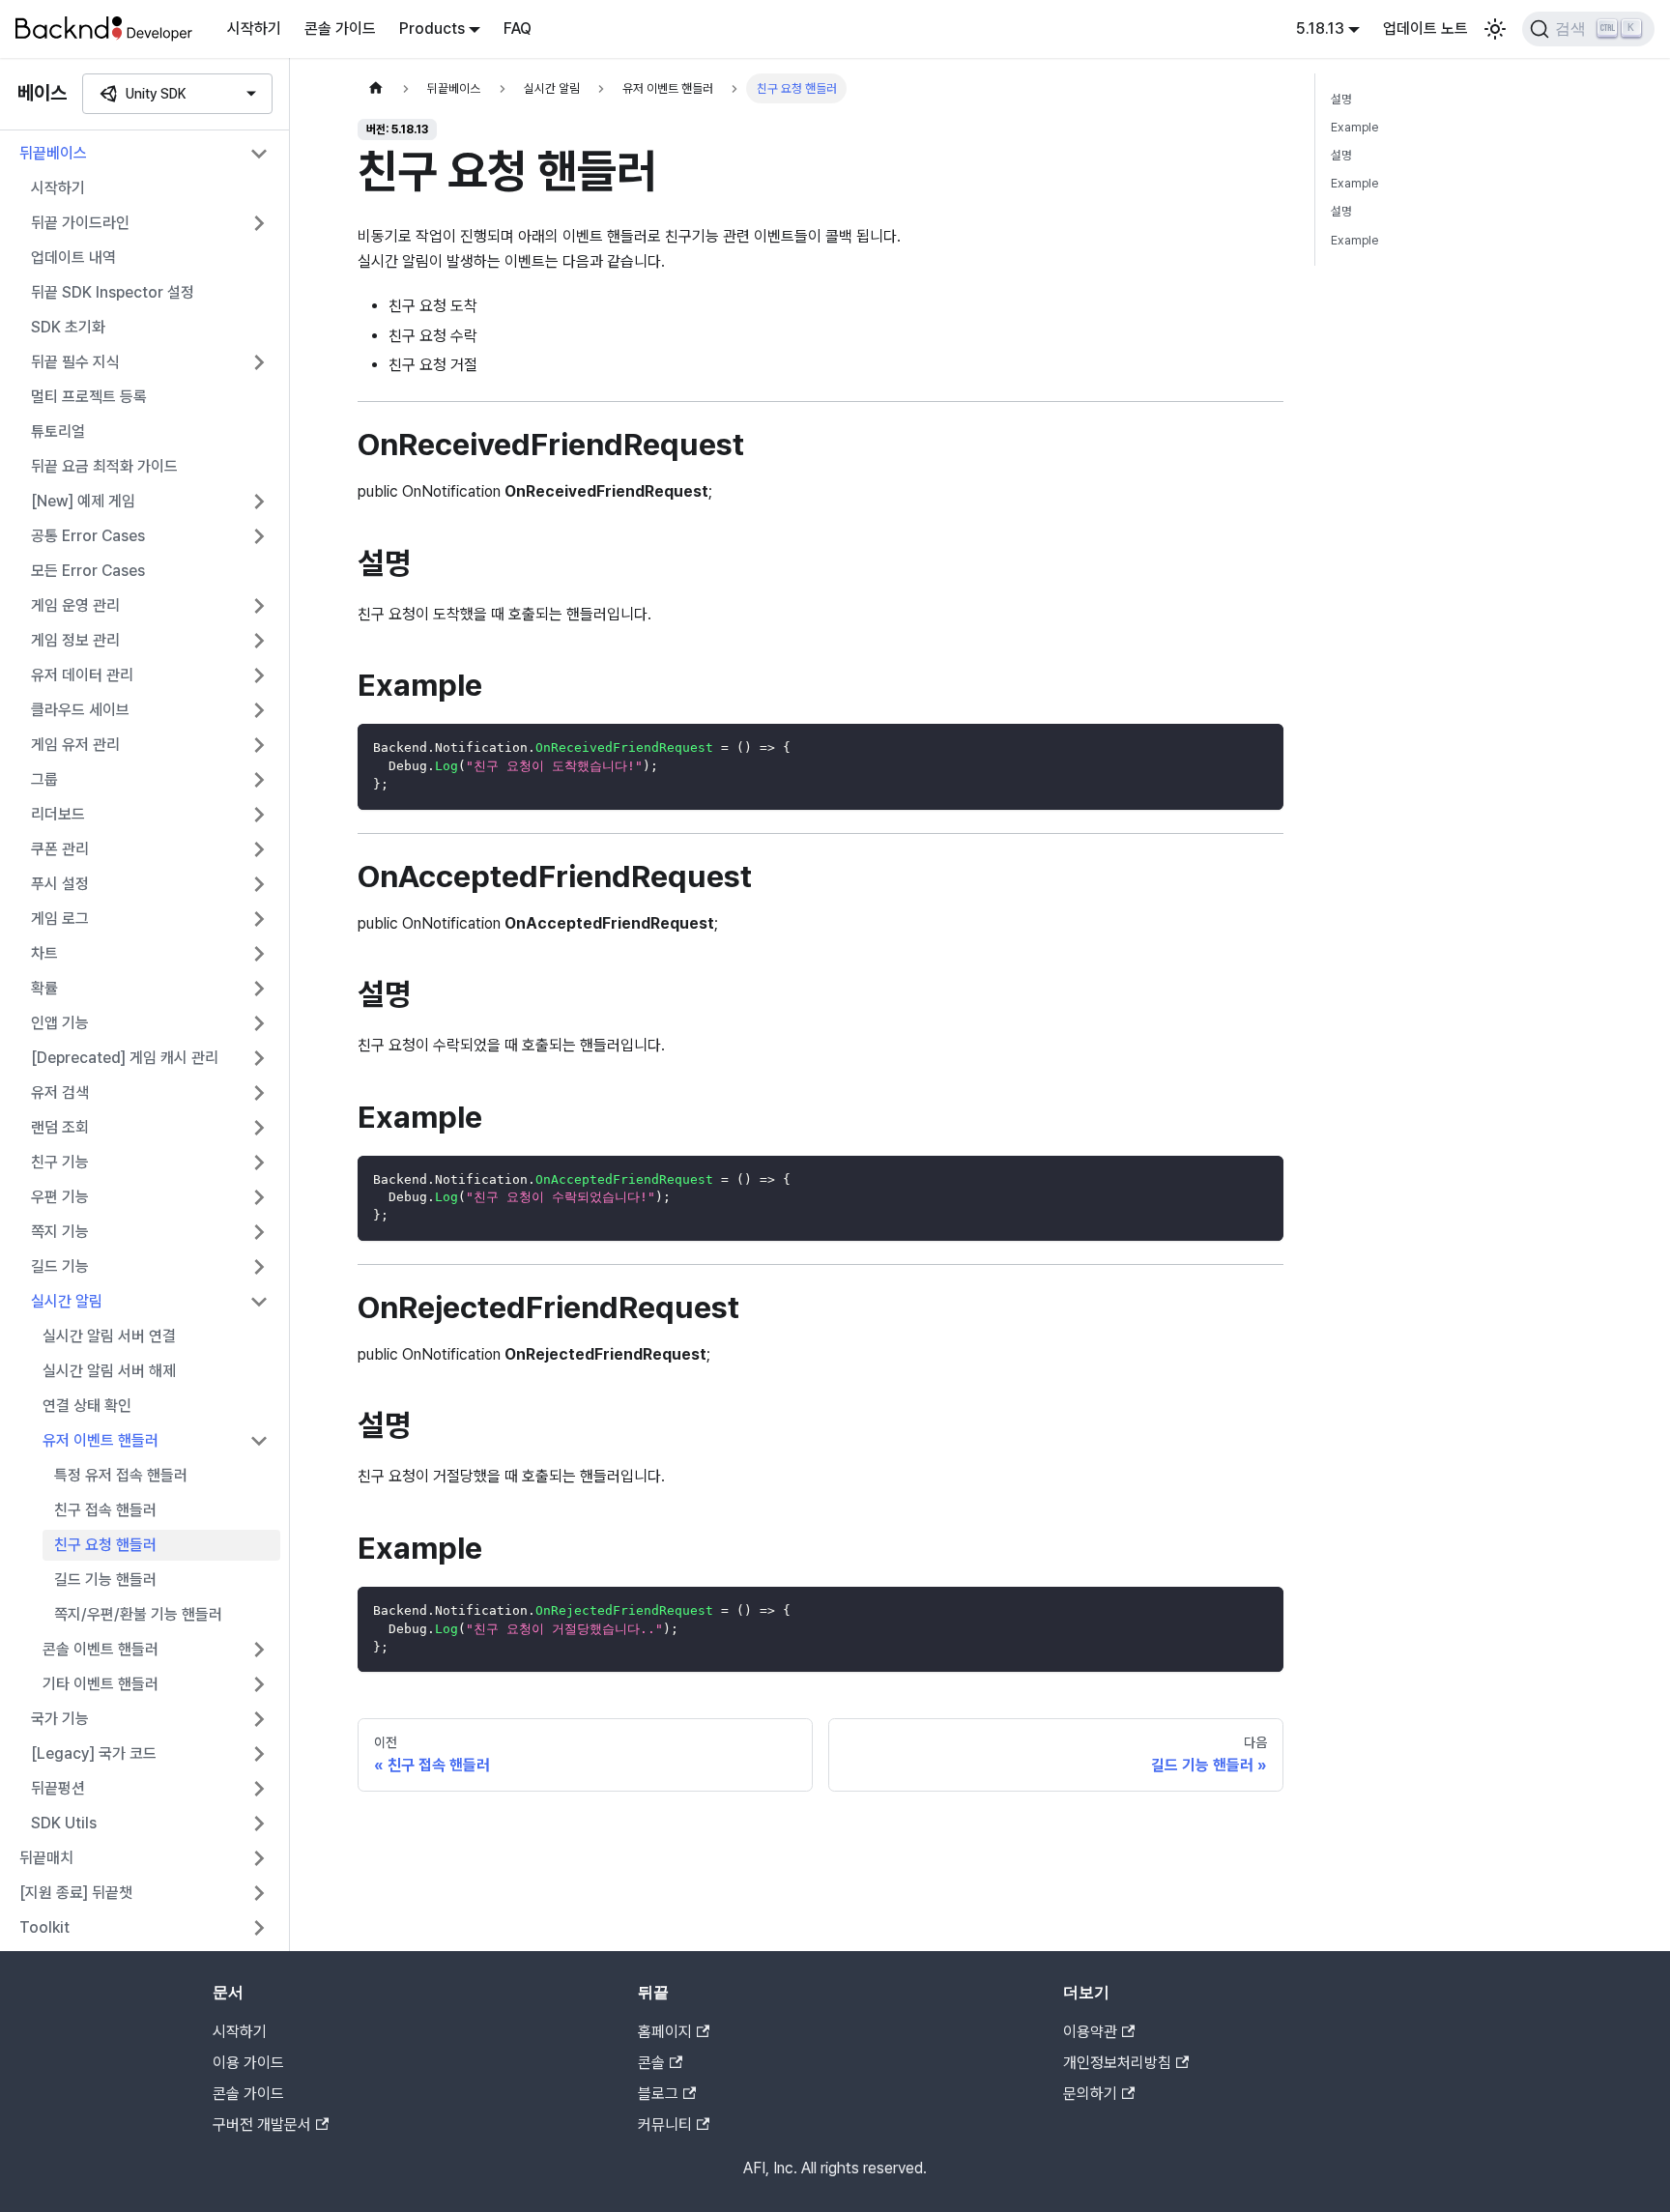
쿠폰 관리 (60, 849)
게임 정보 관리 (75, 640)
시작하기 (254, 29)
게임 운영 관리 (75, 605)
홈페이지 (665, 2032)
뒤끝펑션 (58, 1788)
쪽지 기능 (60, 1232)
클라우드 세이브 (80, 710)
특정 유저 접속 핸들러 (121, 1475)
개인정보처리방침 (1117, 2063)
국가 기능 (60, 1719)
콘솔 (651, 2063)
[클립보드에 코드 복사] (1260, 747)
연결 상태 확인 (87, 1406)
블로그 (658, 2094)
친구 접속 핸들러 (105, 1510)
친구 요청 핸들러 (105, 1545)
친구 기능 (60, 1162)
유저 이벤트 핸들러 (101, 1440)
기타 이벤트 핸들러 (101, 1684)
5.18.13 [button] (1320, 29)
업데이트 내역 (73, 258)
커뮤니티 (665, 2125)
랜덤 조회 (60, 1127)
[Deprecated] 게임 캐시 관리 (125, 1058)
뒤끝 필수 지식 (75, 362)
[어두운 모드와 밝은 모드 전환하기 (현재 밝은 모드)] (1495, 29)
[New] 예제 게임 (83, 501)
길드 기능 (60, 1266)
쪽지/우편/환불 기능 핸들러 (138, 1614)
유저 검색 (60, 1092)
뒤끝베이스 (53, 153)
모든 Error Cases (88, 571)
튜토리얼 (58, 431)
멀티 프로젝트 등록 (89, 397)
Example (1354, 127)
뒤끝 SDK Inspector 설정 (113, 292)
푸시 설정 (60, 884)
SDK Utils (64, 1823)
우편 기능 (60, 1197)
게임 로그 (60, 919)
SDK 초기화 (68, 327)
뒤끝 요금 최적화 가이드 (104, 466)
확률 (44, 988)
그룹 (44, 779)
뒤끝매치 (46, 1858)
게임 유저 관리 (75, 745)
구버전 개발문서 (262, 2125)
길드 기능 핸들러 (105, 1580)
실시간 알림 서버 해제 (109, 1371)
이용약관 (1090, 2032)
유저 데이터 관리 (82, 675)
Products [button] (432, 29)
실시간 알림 (67, 1301)
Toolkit (44, 1927)
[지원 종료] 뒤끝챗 (76, 1893)
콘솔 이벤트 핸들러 (101, 1649)
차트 (44, 953)
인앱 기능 (60, 1023)
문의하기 (1090, 2094)
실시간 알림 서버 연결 (109, 1336)
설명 (1341, 99)
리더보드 (58, 814)
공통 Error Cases (88, 536)
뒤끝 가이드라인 (80, 223)
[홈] (376, 88)
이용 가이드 (248, 2063)
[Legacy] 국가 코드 (94, 1753)
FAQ (518, 29)
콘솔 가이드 (340, 29)
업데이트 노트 (1425, 29)
